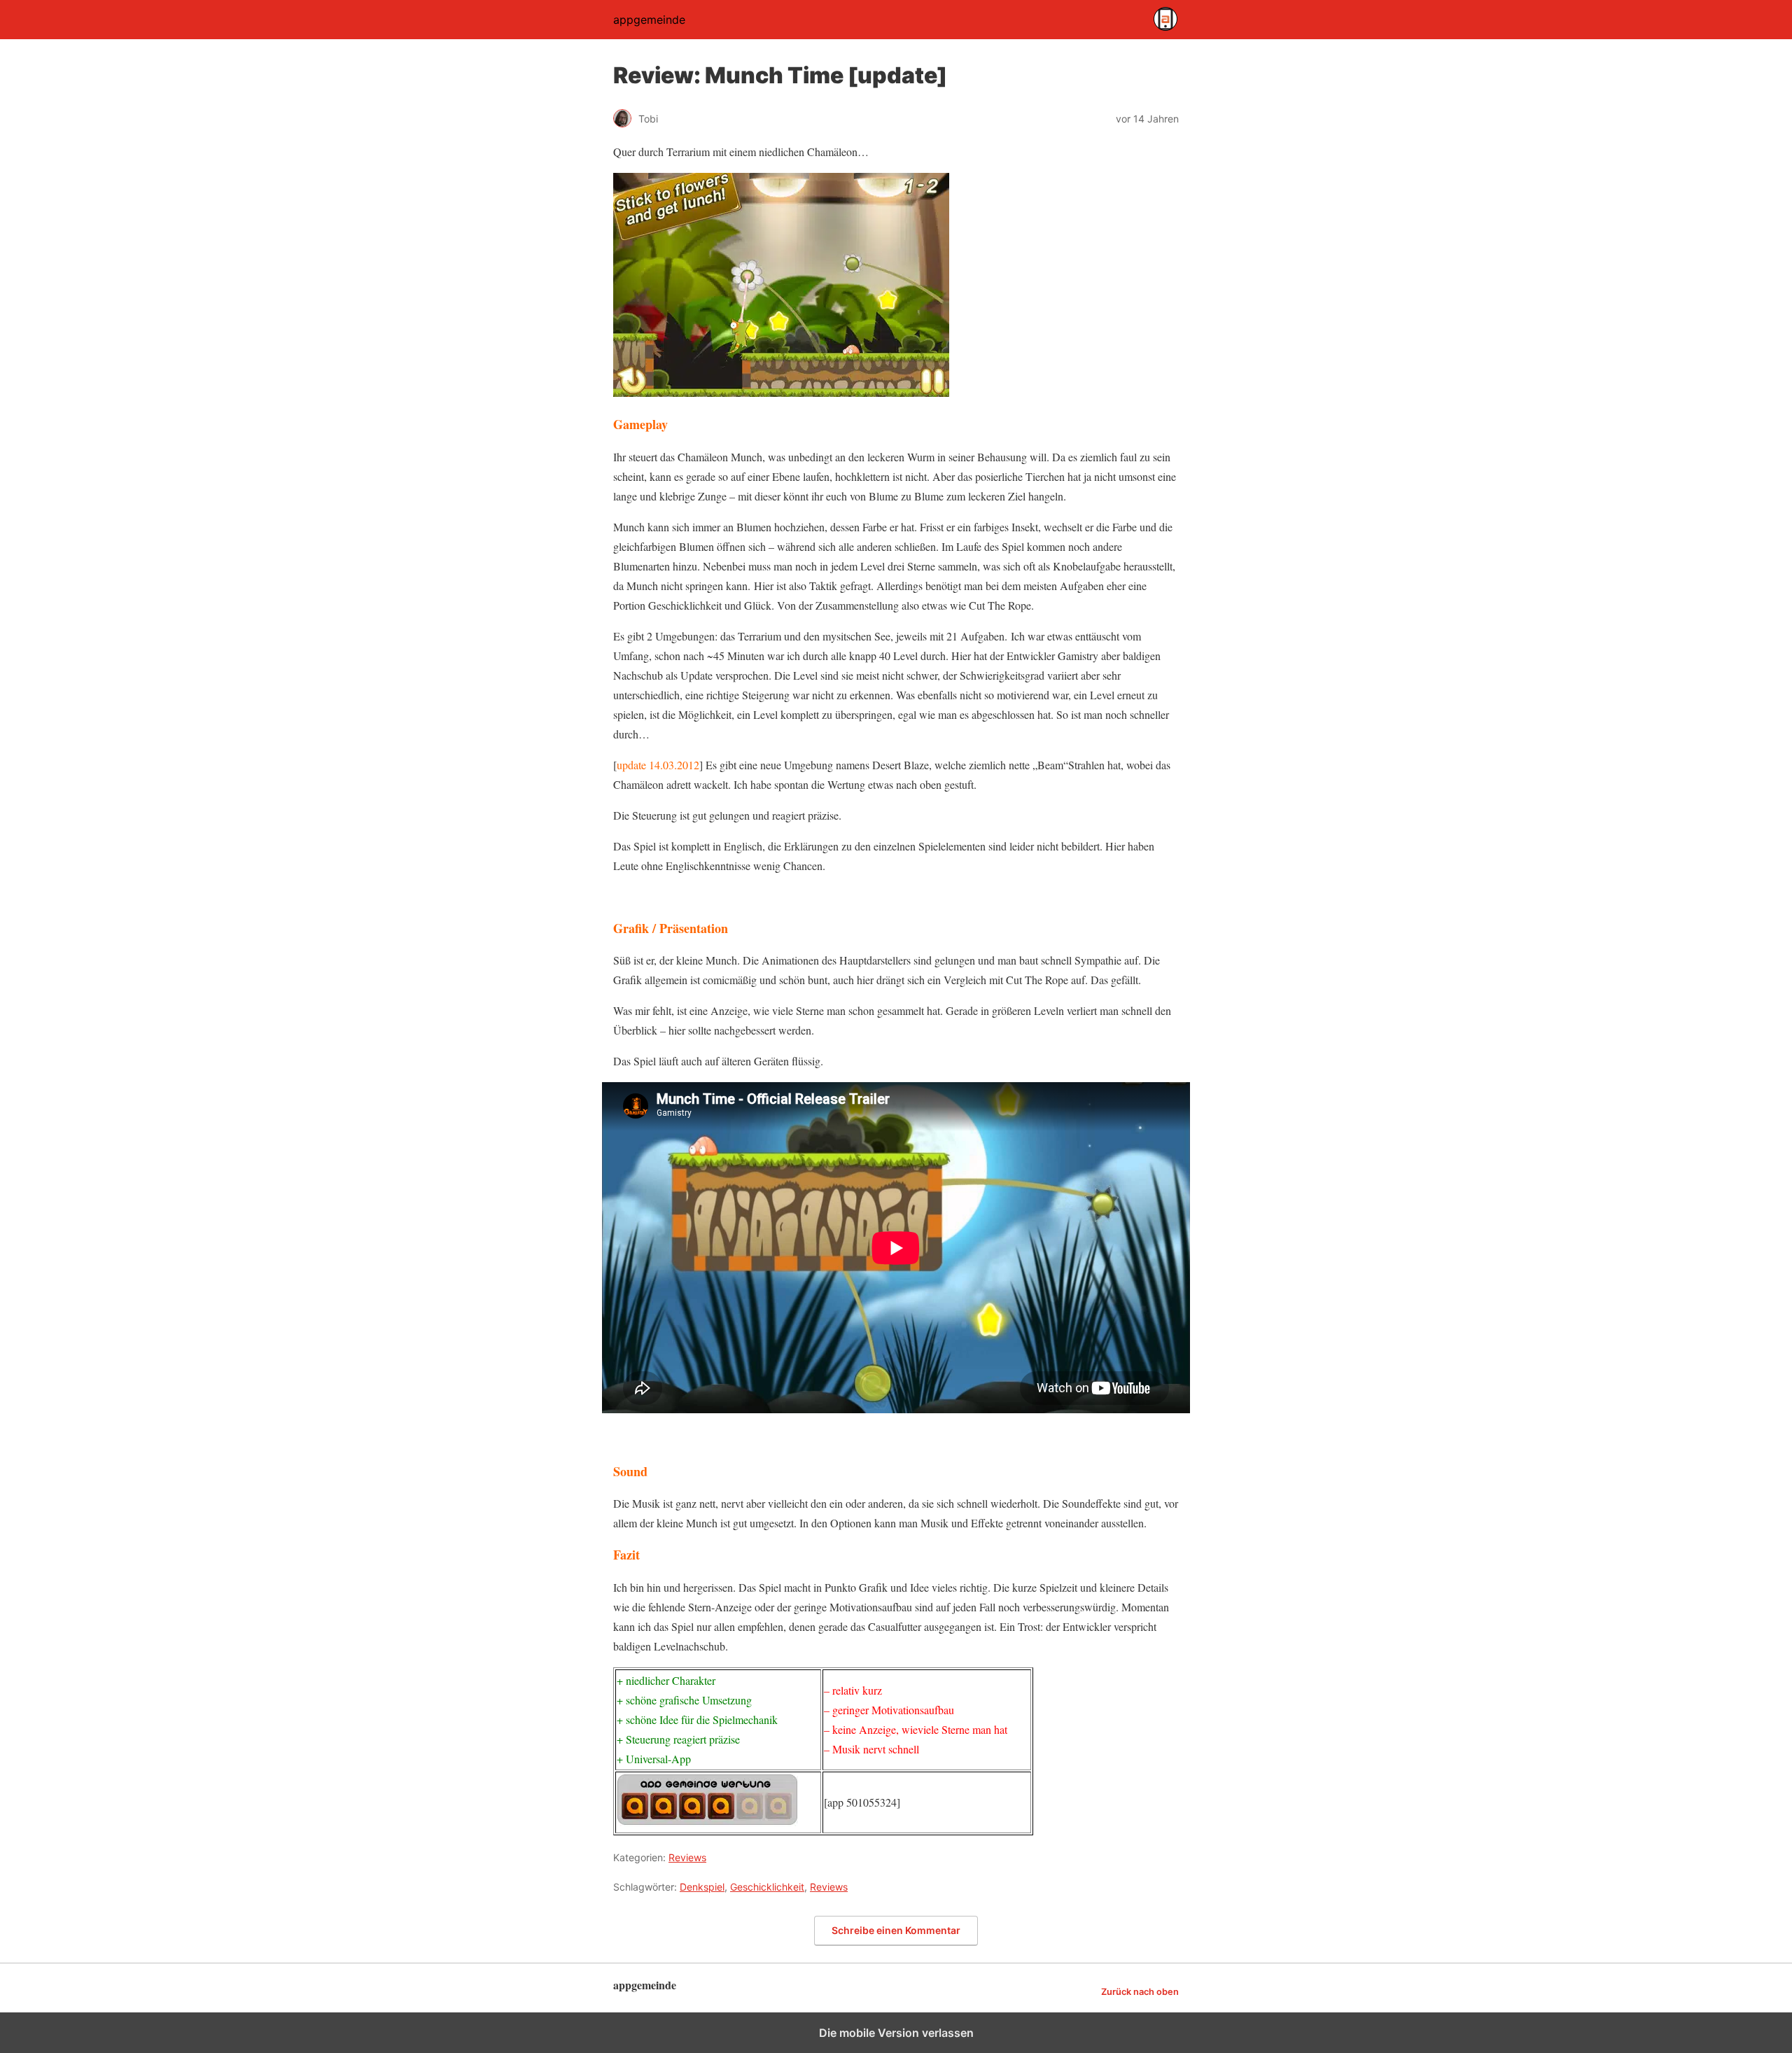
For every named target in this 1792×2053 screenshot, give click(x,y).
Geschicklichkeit (767, 1887)
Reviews (687, 1857)
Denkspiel (702, 1887)
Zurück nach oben (1140, 1992)
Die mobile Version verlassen (896, 2033)
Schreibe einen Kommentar (896, 1930)
